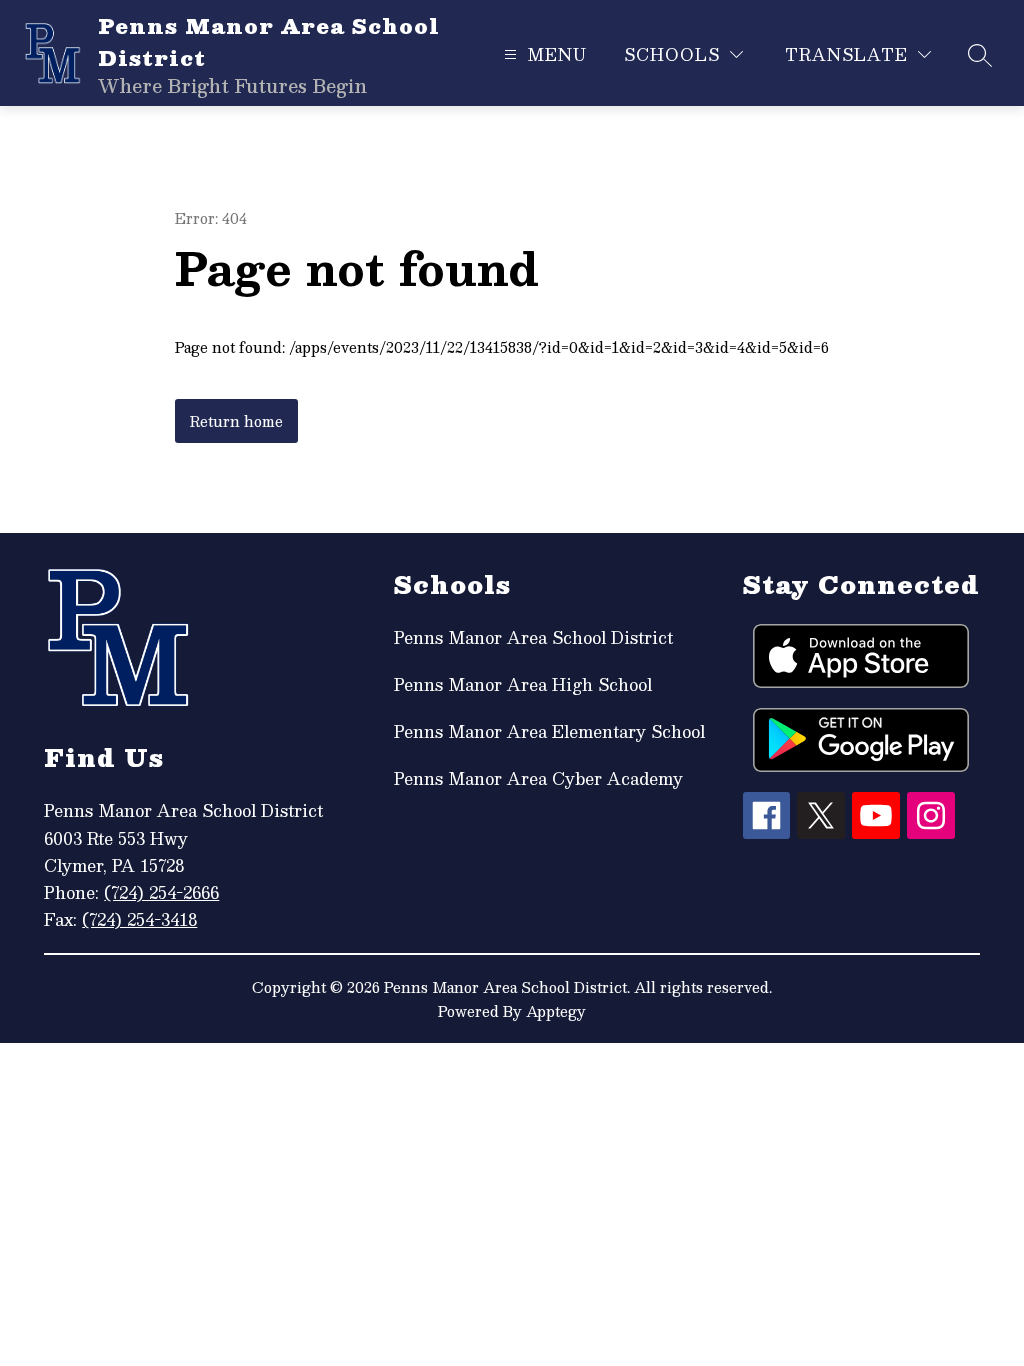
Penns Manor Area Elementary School (549, 731)
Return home (236, 421)
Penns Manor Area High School (523, 684)
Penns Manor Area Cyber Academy (538, 778)
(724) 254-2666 (161, 892)
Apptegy (556, 1011)
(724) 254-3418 (139, 919)
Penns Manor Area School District (533, 637)
